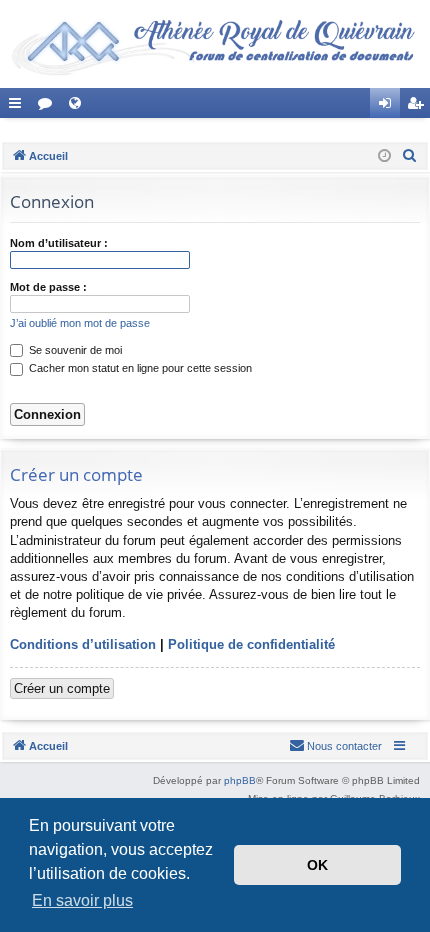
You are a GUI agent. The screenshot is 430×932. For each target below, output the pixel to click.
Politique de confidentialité (251, 644)
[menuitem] (410, 156)
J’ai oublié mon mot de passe (80, 323)
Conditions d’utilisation (83, 644)
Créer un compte (62, 688)
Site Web (79, 107)
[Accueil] (215, 44)
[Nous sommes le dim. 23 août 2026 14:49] (384, 156)
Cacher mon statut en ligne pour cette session (139, 368)
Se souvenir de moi (74, 350)
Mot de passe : (48, 287)
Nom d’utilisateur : (59, 243)
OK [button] (317, 865)
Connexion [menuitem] (389, 107)
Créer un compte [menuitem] (419, 107)
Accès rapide (19, 107)
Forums (49, 107)
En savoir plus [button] (82, 900)
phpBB (240, 780)
